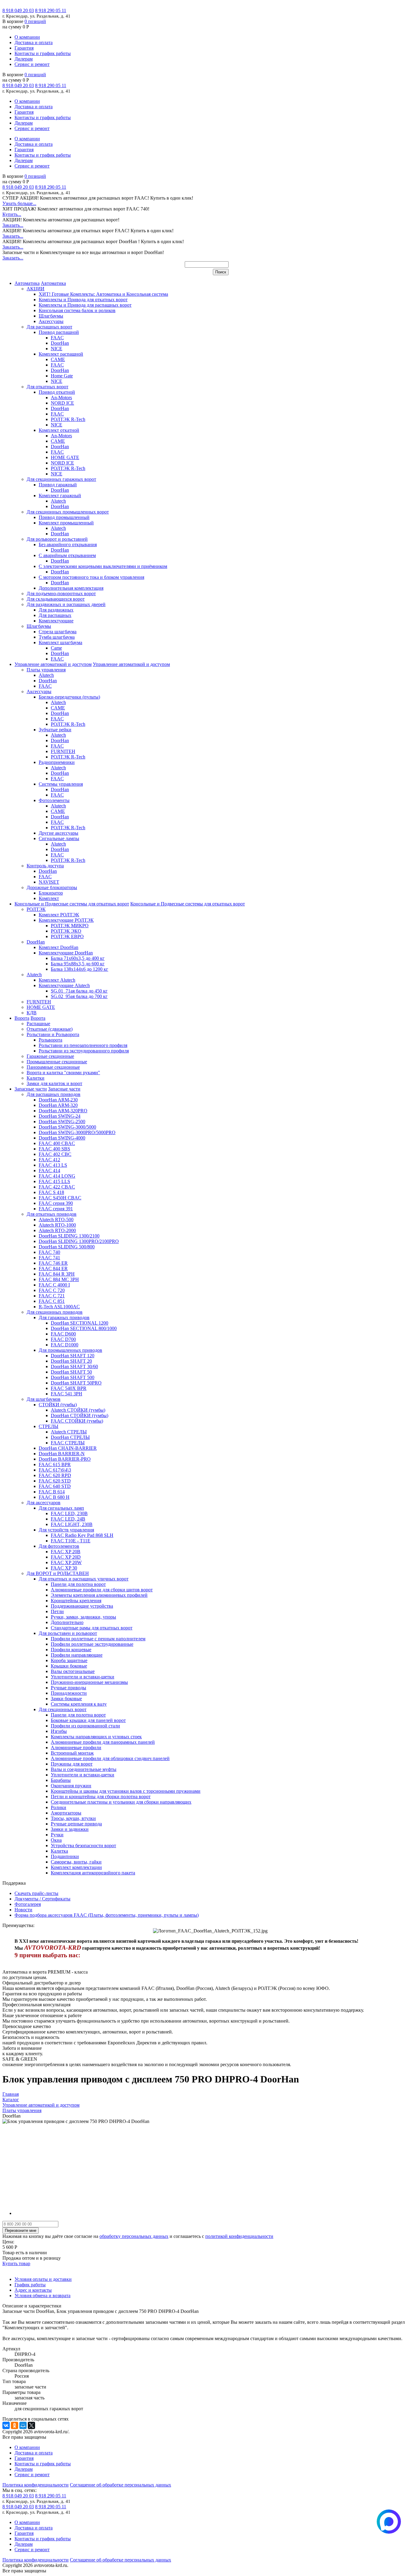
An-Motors (61, 398)
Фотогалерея (28, 1904)
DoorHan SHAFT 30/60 (74, 1366)
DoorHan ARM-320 (58, 1105)
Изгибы (59, 1731)
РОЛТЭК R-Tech (68, 419)
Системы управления (61, 784)
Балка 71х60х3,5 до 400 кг (78, 958)
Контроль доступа (45, 866)
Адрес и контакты (33, 2290)
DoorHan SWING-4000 (62, 1138)
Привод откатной (57, 392)
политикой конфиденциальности (239, 2236)
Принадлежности (69, 1693)
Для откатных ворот (47, 387)
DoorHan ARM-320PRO (63, 1111)
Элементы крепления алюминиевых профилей (99, 1595)
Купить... (12, 214)
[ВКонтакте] (6, 2425)
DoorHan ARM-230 (58, 1100)
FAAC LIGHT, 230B (72, 1524)
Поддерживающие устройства (82, 1606)
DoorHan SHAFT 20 (71, 1361)
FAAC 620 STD (55, 1481)
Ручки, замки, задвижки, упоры (83, 1617)
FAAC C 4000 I (54, 1285)
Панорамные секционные (53, 1067)
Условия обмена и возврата (42, 2296)
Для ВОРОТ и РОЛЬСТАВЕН (58, 1573)
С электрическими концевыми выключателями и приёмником (103, 566)
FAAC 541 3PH (67, 1394)
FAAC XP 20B (66, 1552)
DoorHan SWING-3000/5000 (67, 1127)
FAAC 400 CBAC (57, 1143)
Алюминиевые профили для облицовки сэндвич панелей (110, 1758)
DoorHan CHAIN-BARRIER (68, 1448)
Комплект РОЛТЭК (59, 915)
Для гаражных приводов (64, 1317)
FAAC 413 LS (53, 1165)
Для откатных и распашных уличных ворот (84, 1579)
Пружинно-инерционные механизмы (89, 1682)
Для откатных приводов (52, 1214)
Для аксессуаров (44, 1503)
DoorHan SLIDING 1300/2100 (69, 1236)
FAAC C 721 (52, 1296)
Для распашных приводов (54, 1094)
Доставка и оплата (34, 42)
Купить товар (16, 2263)
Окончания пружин (71, 1786)
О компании (27, 37)
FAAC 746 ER (53, 1263)
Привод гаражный (58, 485)
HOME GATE (65, 457)
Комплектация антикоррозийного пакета (93, 1873)
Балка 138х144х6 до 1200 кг (80, 969)
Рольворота (50, 1040)
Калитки (36, 1078)
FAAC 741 (49, 1258)
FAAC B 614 (52, 1492)
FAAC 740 (49, 1252)
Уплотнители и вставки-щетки (83, 1677)
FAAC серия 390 (56, 1203)
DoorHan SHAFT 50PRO (76, 1383)
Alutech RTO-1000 (57, 1225)
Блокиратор (51, 893)
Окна (56, 1840)
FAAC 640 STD (55, 1486)
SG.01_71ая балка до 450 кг (79, 991)
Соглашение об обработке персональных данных (120, 2485)
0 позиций (35, 21)
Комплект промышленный (66, 523)
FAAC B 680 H (54, 1497)
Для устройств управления (66, 1530)
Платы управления (46, 670)
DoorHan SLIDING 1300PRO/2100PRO (79, 1241)
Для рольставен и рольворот (68, 1633)
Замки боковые (66, 1699)
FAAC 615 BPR (55, 1464)
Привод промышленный (64, 517)
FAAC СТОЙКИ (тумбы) (77, 1421)
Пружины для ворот (72, 1764)
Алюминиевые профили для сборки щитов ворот (102, 1590)
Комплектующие (56, 621)
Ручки (57, 1835)
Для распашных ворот (49, 327)
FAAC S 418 (51, 1192)
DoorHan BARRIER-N (62, 1454)
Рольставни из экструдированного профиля (84, 1051)
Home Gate (62, 376)
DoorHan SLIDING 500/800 (67, 1247)
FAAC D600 (63, 1334)
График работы (30, 2285)
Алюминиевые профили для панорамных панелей (103, 1742)
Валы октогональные (73, 1671)
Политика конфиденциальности (36, 2485)
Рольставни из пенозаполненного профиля (83, 1045)
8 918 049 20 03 (18, 10)
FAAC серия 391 (56, 1209)
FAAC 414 (49, 1171)
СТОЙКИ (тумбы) (58, 1405)
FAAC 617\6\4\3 (55, 1470)
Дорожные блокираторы (52, 887)
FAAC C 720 (52, 1290)
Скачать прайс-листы (36, 1893)
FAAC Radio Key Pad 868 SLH (82, 1535)
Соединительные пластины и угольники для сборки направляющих (121, 1802)
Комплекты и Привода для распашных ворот (85, 305)
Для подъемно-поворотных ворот (61, 593)
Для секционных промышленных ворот (68, 512)
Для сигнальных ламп (61, 1508)
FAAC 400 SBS (54, 1149)
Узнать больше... (19, 203)
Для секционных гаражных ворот (61, 479)
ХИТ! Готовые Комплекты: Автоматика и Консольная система (103, 294)
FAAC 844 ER (53, 1268)
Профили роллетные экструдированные (92, 1644)
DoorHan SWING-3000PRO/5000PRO (77, 1132)
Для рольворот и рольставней (57, 539)
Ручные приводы (68, 1688)
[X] (31, 2425)
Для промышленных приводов (70, 1350)
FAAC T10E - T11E (71, 1541)
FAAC (57, 338)
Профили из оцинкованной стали (85, 1726)
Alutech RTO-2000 (57, 1230)
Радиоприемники (57, 762)
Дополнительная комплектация (71, 588)
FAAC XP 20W (66, 1562)
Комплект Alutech (57, 980)
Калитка (59, 1851)
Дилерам (24, 59)
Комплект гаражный (60, 496)
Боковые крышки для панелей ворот (88, 1720)
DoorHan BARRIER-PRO (65, 1459)
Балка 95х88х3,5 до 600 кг (78, 964)
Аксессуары (51, 321)
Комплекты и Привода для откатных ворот (83, 300)
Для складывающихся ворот (56, 599)
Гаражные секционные (50, 1056)
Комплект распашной (61, 354)
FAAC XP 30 (64, 1568)
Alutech (58, 501)
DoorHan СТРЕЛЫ (70, 1437)
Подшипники (65, 1856)
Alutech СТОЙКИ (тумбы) (78, 1410)
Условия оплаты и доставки (43, 2279)
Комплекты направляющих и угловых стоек (96, 1737)
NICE (57, 349)
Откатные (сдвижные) (50, 1029)
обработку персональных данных (134, 2236)
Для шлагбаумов (44, 1399)
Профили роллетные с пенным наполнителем (98, 1639)
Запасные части (31, 1089)
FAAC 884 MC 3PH (59, 1279)
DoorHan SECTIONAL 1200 (80, 1323)
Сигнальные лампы (59, 838)
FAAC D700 (63, 1339)
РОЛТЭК (36, 909)
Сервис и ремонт (32, 64)
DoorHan (60, 343)
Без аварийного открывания (68, 545)
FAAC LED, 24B (68, 1519)
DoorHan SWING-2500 (62, 1122)
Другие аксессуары (59, 833)
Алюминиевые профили (76, 1748)
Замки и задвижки (70, 1829)
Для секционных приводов (55, 1312)
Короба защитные (69, 1660)
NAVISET (49, 882)
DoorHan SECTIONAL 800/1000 (84, 1328)
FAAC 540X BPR (69, 1388)
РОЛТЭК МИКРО (70, 926)
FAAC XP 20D (66, 1557)
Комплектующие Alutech (64, 985)
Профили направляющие (77, 1655)
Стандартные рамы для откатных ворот (92, 1628)
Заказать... (13, 225)
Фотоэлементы (54, 800)
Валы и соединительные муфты (84, 1769)
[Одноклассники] (15, 2425)
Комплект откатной (59, 430)
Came (56, 648)
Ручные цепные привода (76, 1824)
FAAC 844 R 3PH (57, 1274)
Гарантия (24, 48)
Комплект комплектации (76, 1867)
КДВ (32, 1013)
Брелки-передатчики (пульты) (69, 697)
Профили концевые (71, 1650)
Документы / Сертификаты (42, 1899)
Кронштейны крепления (76, 1601)
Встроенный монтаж (72, 1753)
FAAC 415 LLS (54, 1181)
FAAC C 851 (52, 1301)
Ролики (59, 1807)
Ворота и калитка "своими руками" (63, 1073)
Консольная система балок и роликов (77, 310)
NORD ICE (62, 403)
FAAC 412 (49, 1160)
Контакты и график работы (43, 53)
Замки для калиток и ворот (54, 1083)
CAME (58, 359)
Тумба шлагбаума (57, 637)
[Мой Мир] (23, 2425)
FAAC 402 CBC (55, 1154)
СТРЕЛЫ (49, 1426)
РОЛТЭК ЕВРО (67, 936)
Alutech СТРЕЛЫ (69, 1432)
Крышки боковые (69, 1666)
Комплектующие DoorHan (66, 953)
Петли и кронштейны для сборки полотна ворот (101, 1797)
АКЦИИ (36, 289)
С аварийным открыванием (67, 555)
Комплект (49, 898)
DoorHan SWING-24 (60, 1116)
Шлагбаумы (51, 316)
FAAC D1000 (65, 1345)
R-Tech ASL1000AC (59, 1307)
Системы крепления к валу (79, 1704)
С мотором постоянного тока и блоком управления (91, 577)
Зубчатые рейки (55, 730)
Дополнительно (67, 1622)
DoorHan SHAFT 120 (73, 1356)
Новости (23, 1910)
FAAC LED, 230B (69, 1513)
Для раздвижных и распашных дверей (66, 604)
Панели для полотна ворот (78, 1584)
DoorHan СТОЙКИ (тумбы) (80, 1415)
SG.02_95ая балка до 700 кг (79, 996)
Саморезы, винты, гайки (76, 1862)
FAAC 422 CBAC (57, 1187)
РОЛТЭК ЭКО (66, 931)
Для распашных (55, 615)
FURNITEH (63, 751)
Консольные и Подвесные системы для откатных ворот (72, 904)
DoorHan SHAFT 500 (73, 1377)
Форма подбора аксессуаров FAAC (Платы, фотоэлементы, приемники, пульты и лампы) (107, 1915)
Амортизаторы (66, 1813)
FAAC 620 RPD (55, 1475)
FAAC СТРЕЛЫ (68, 1443)
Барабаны (61, 1780)
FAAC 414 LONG (57, 1176)
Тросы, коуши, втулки (73, 1818)
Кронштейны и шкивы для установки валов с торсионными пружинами (126, 1791)
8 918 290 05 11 (51, 10)
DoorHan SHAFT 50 (71, 1372)
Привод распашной (59, 332)
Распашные (38, 1024)
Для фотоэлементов (59, 1546)
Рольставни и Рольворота (53, 1034)
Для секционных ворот (63, 1709)
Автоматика (27, 283)
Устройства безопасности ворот (83, 1846)
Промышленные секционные (57, 1062)
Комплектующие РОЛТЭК (66, 920)
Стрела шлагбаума (58, 632)
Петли (57, 1611)
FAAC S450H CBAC (60, 1198)
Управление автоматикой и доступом (53, 664)
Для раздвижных (56, 610)
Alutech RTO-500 (56, 1220)
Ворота (22, 1018)
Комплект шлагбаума (60, 642)
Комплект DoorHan (59, 947)
